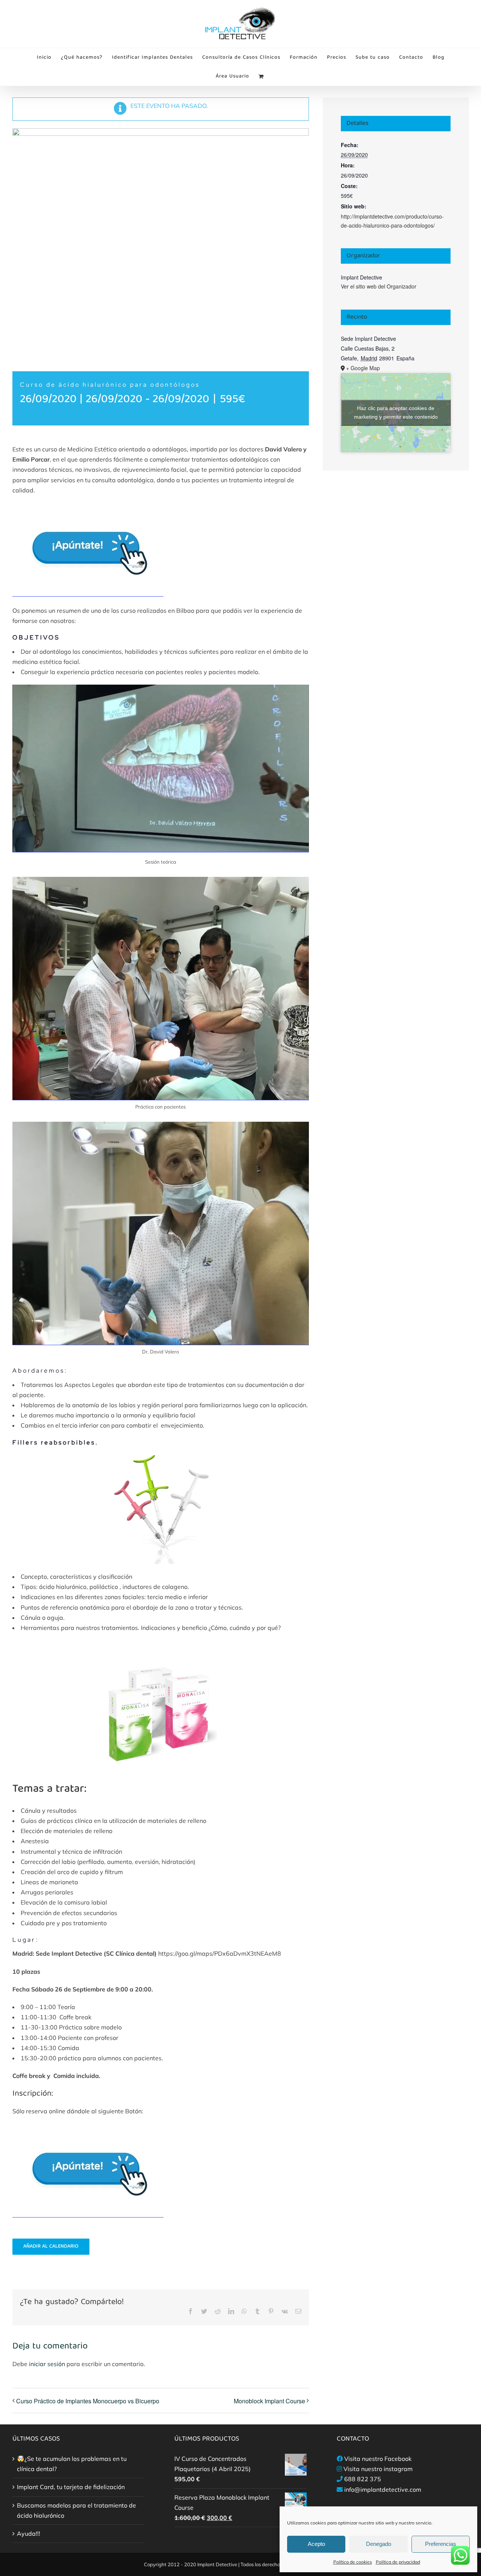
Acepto (316, 2544)
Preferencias (441, 2544)
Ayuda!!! (29, 2533)
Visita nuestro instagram (378, 2469)
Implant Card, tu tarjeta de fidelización (71, 2487)
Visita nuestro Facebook (378, 2459)
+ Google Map (363, 368)
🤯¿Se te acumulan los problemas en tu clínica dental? (72, 2464)
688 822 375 (363, 2479)
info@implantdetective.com (383, 2489)
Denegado (379, 2544)
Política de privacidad (398, 2562)
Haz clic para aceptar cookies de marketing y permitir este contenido (396, 412)
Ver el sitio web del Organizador (379, 286)
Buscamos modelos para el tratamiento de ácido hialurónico (76, 2510)
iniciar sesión (48, 2364)
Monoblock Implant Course (269, 2401)
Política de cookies (353, 2562)
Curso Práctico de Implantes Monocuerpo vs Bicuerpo (88, 2401)
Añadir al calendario (51, 2247)
